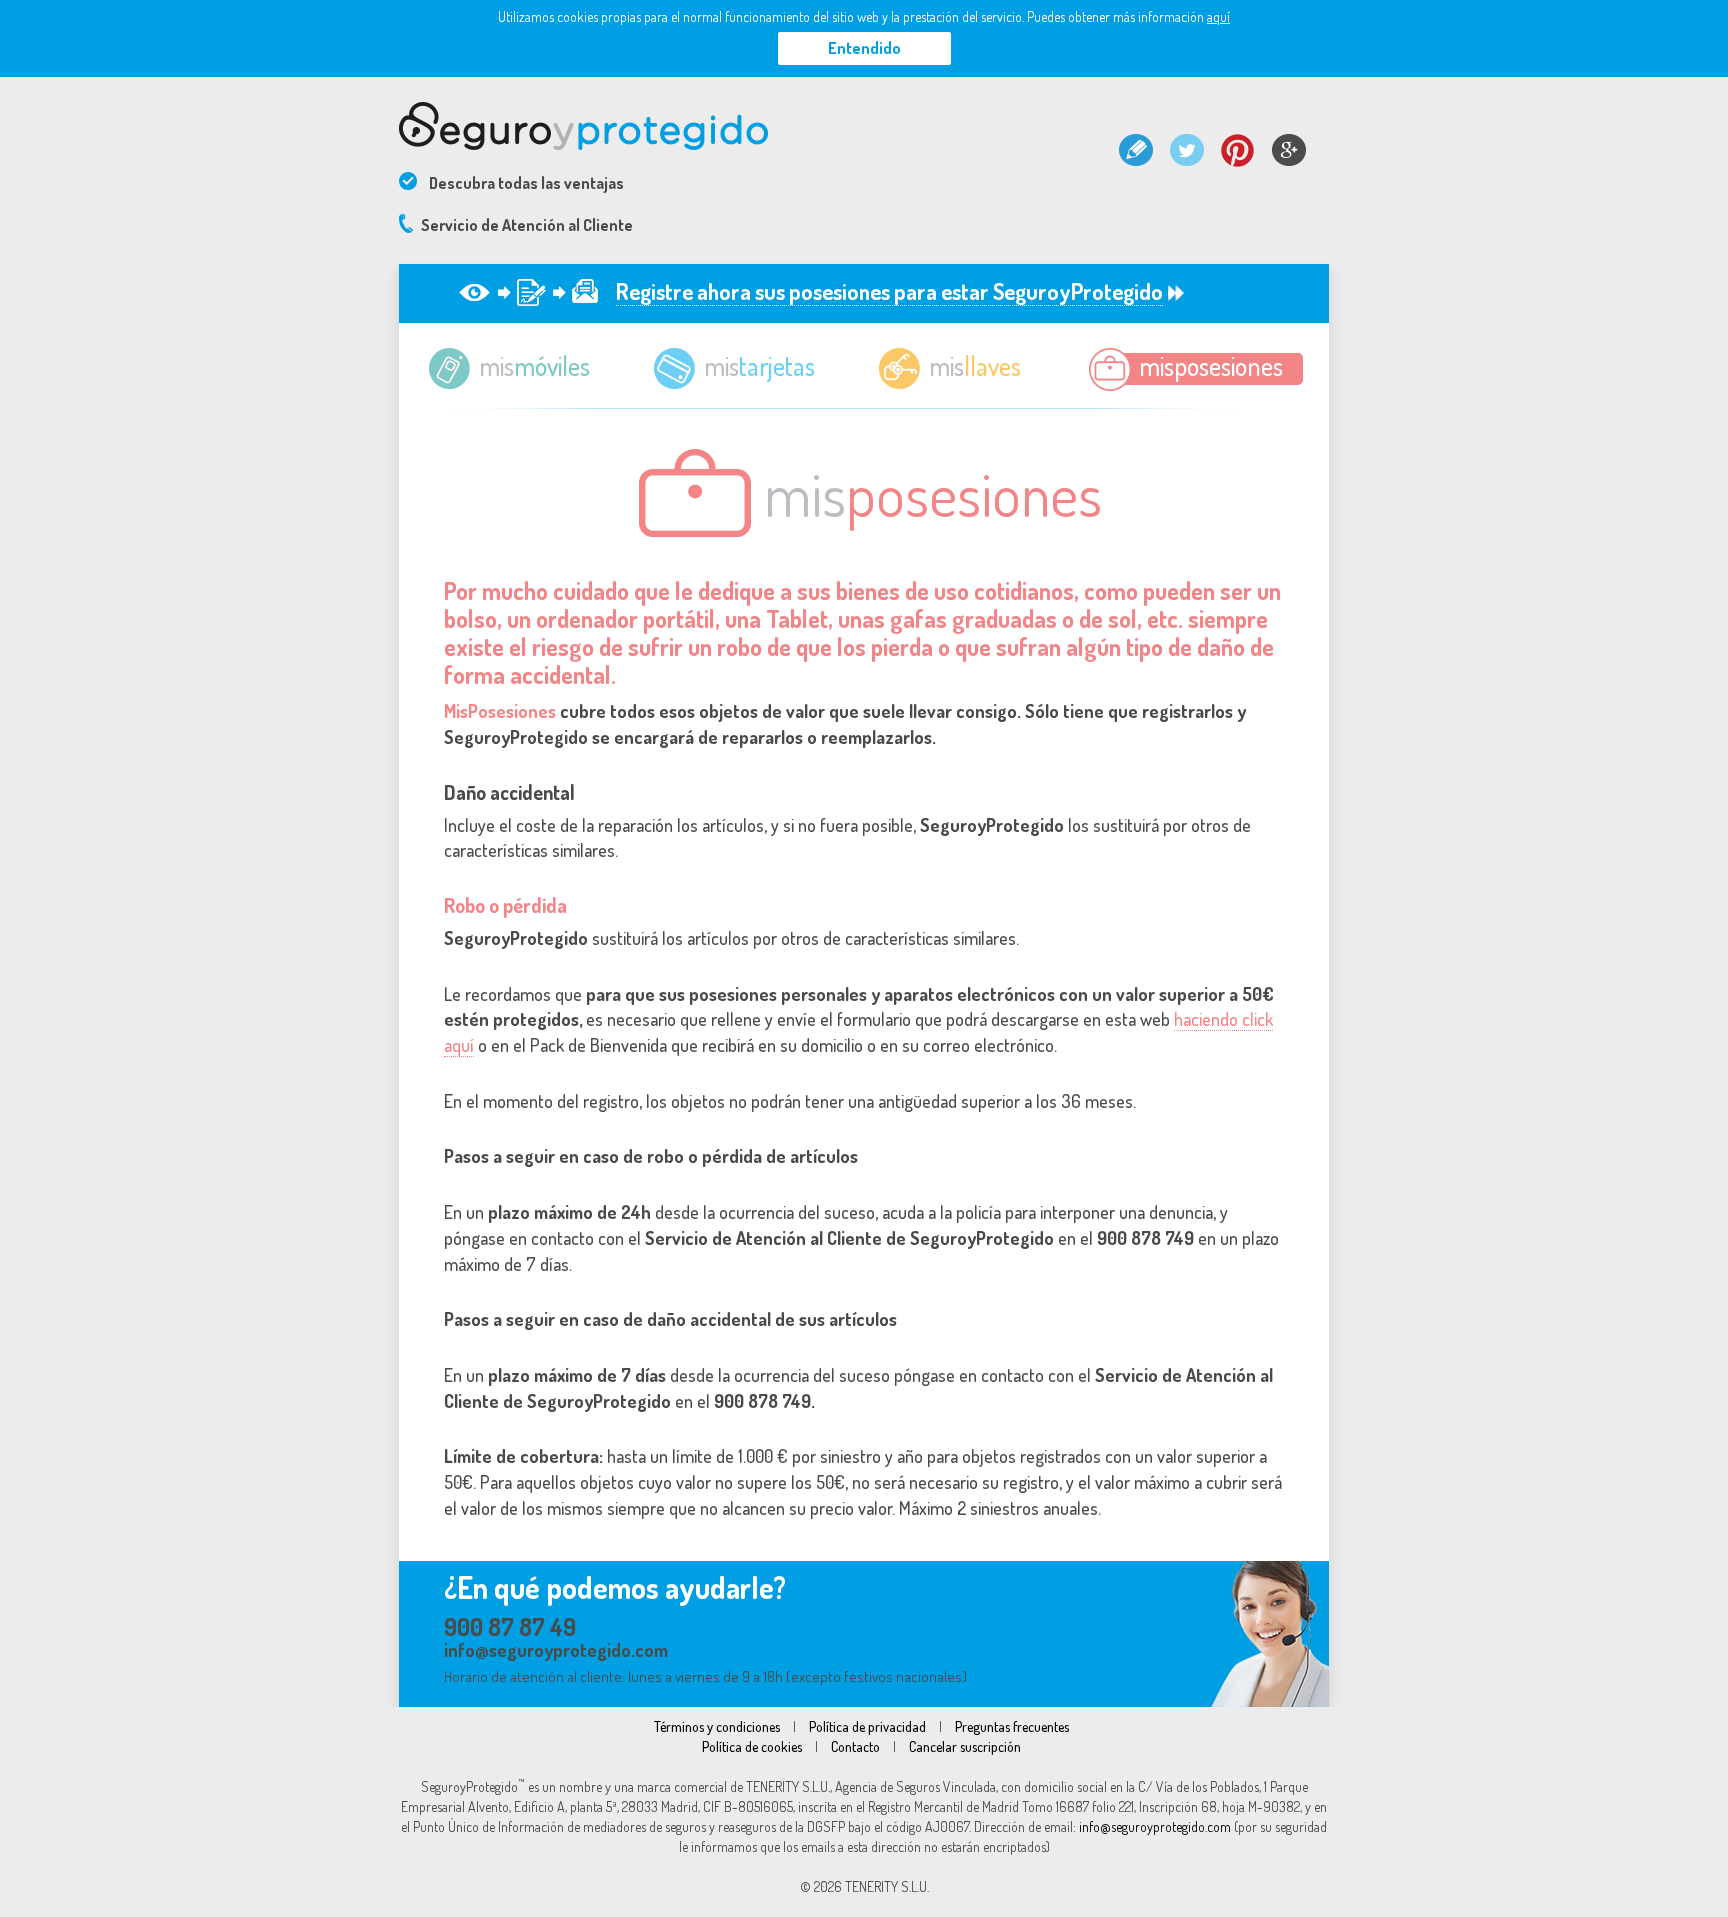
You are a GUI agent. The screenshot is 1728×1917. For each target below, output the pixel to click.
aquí (1218, 16)
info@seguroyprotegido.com (556, 1650)
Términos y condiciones (717, 1726)
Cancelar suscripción (965, 1746)
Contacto (855, 1746)
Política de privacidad (867, 1726)
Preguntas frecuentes (1012, 1726)
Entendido (864, 48)
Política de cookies (752, 1746)
